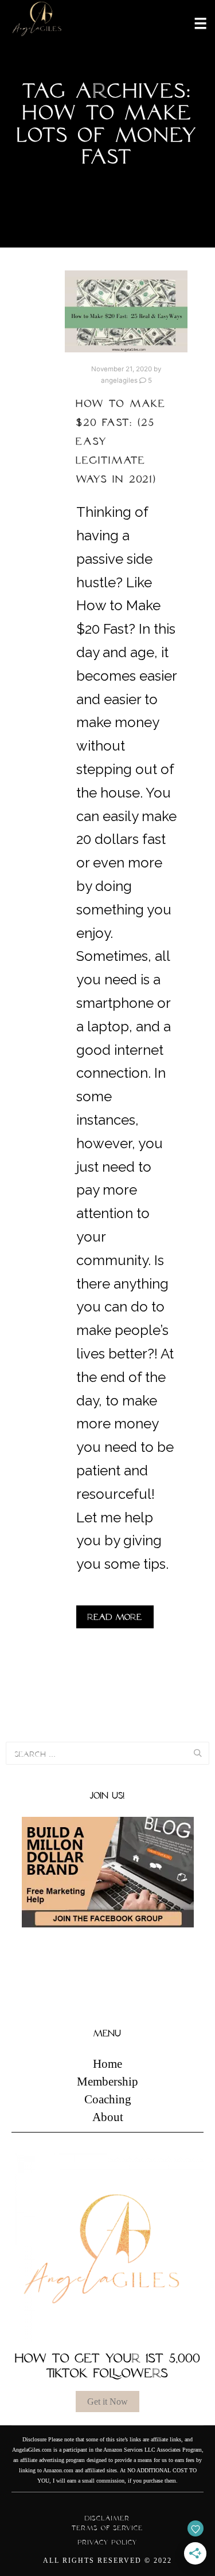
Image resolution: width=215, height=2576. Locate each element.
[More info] (193, 22)
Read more (115, 1617)
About (108, 2117)
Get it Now (107, 2402)
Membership (107, 2082)
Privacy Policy (108, 2542)
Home (107, 2064)
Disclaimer (107, 2518)
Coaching (108, 2099)
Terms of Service (107, 2528)
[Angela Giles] (37, 23)
